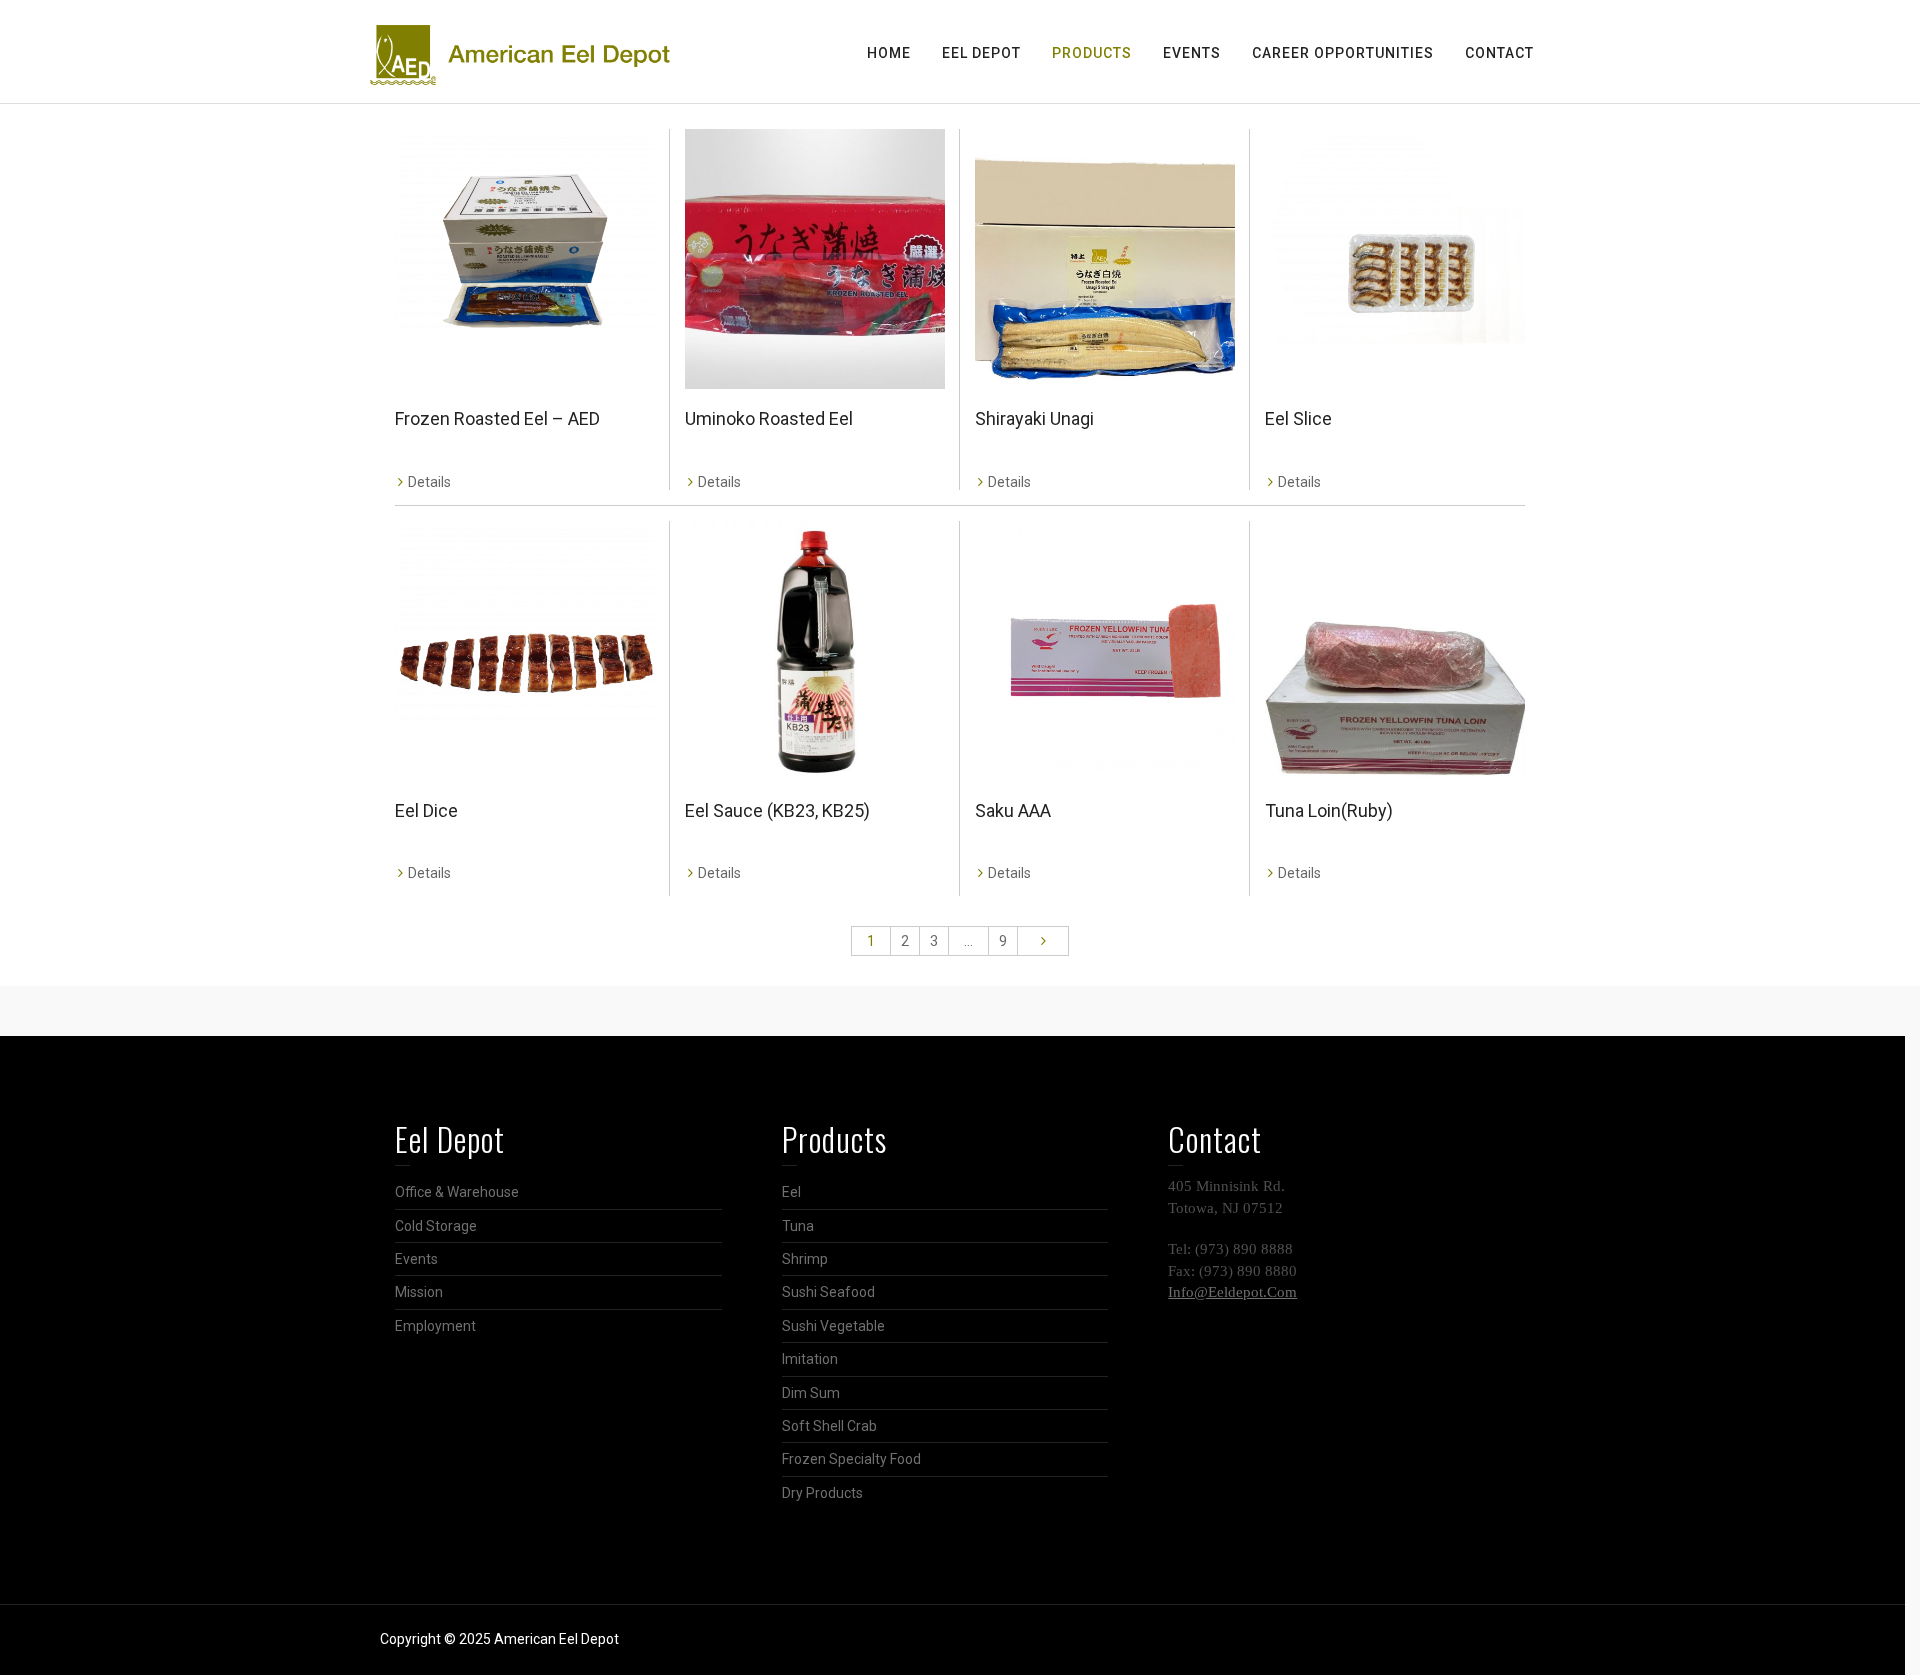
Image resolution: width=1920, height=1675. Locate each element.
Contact (1499, 53)
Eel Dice (426, 810)
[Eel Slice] (1395, 259)
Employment (435, 1326)
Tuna (798, 1226)
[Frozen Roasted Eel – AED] (525, 259)
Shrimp (805, 1259)
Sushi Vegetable (833, 1326)
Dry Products (822, 1493)
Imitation (810, 1359)
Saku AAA (1013, 810)
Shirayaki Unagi (1034, 418)
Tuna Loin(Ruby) (1329, 810)
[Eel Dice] (525, 651)
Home (889, 53)
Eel (791, 1192)
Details (429, 482)
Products (1092, 53)
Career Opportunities (1343, 53)
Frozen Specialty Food (851, 1459)
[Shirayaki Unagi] (1105, 259)
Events (1192, 53)
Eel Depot (981, 53)
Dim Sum (811, 1393)
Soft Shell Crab (829, 1426)
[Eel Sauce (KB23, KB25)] (815, 651)
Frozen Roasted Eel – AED (497, 418)
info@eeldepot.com (1232, 1292)
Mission (419, 1292)
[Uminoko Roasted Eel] (815, 259)
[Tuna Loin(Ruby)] (1395, 651)
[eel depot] (520, 54)
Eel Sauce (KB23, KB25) (777, 810)
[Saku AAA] (1105, 651)
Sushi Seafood (828, 1292)
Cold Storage (436, 1226)
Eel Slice (1298, 418)
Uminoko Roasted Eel (769, 418)
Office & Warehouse (457, 1192)
